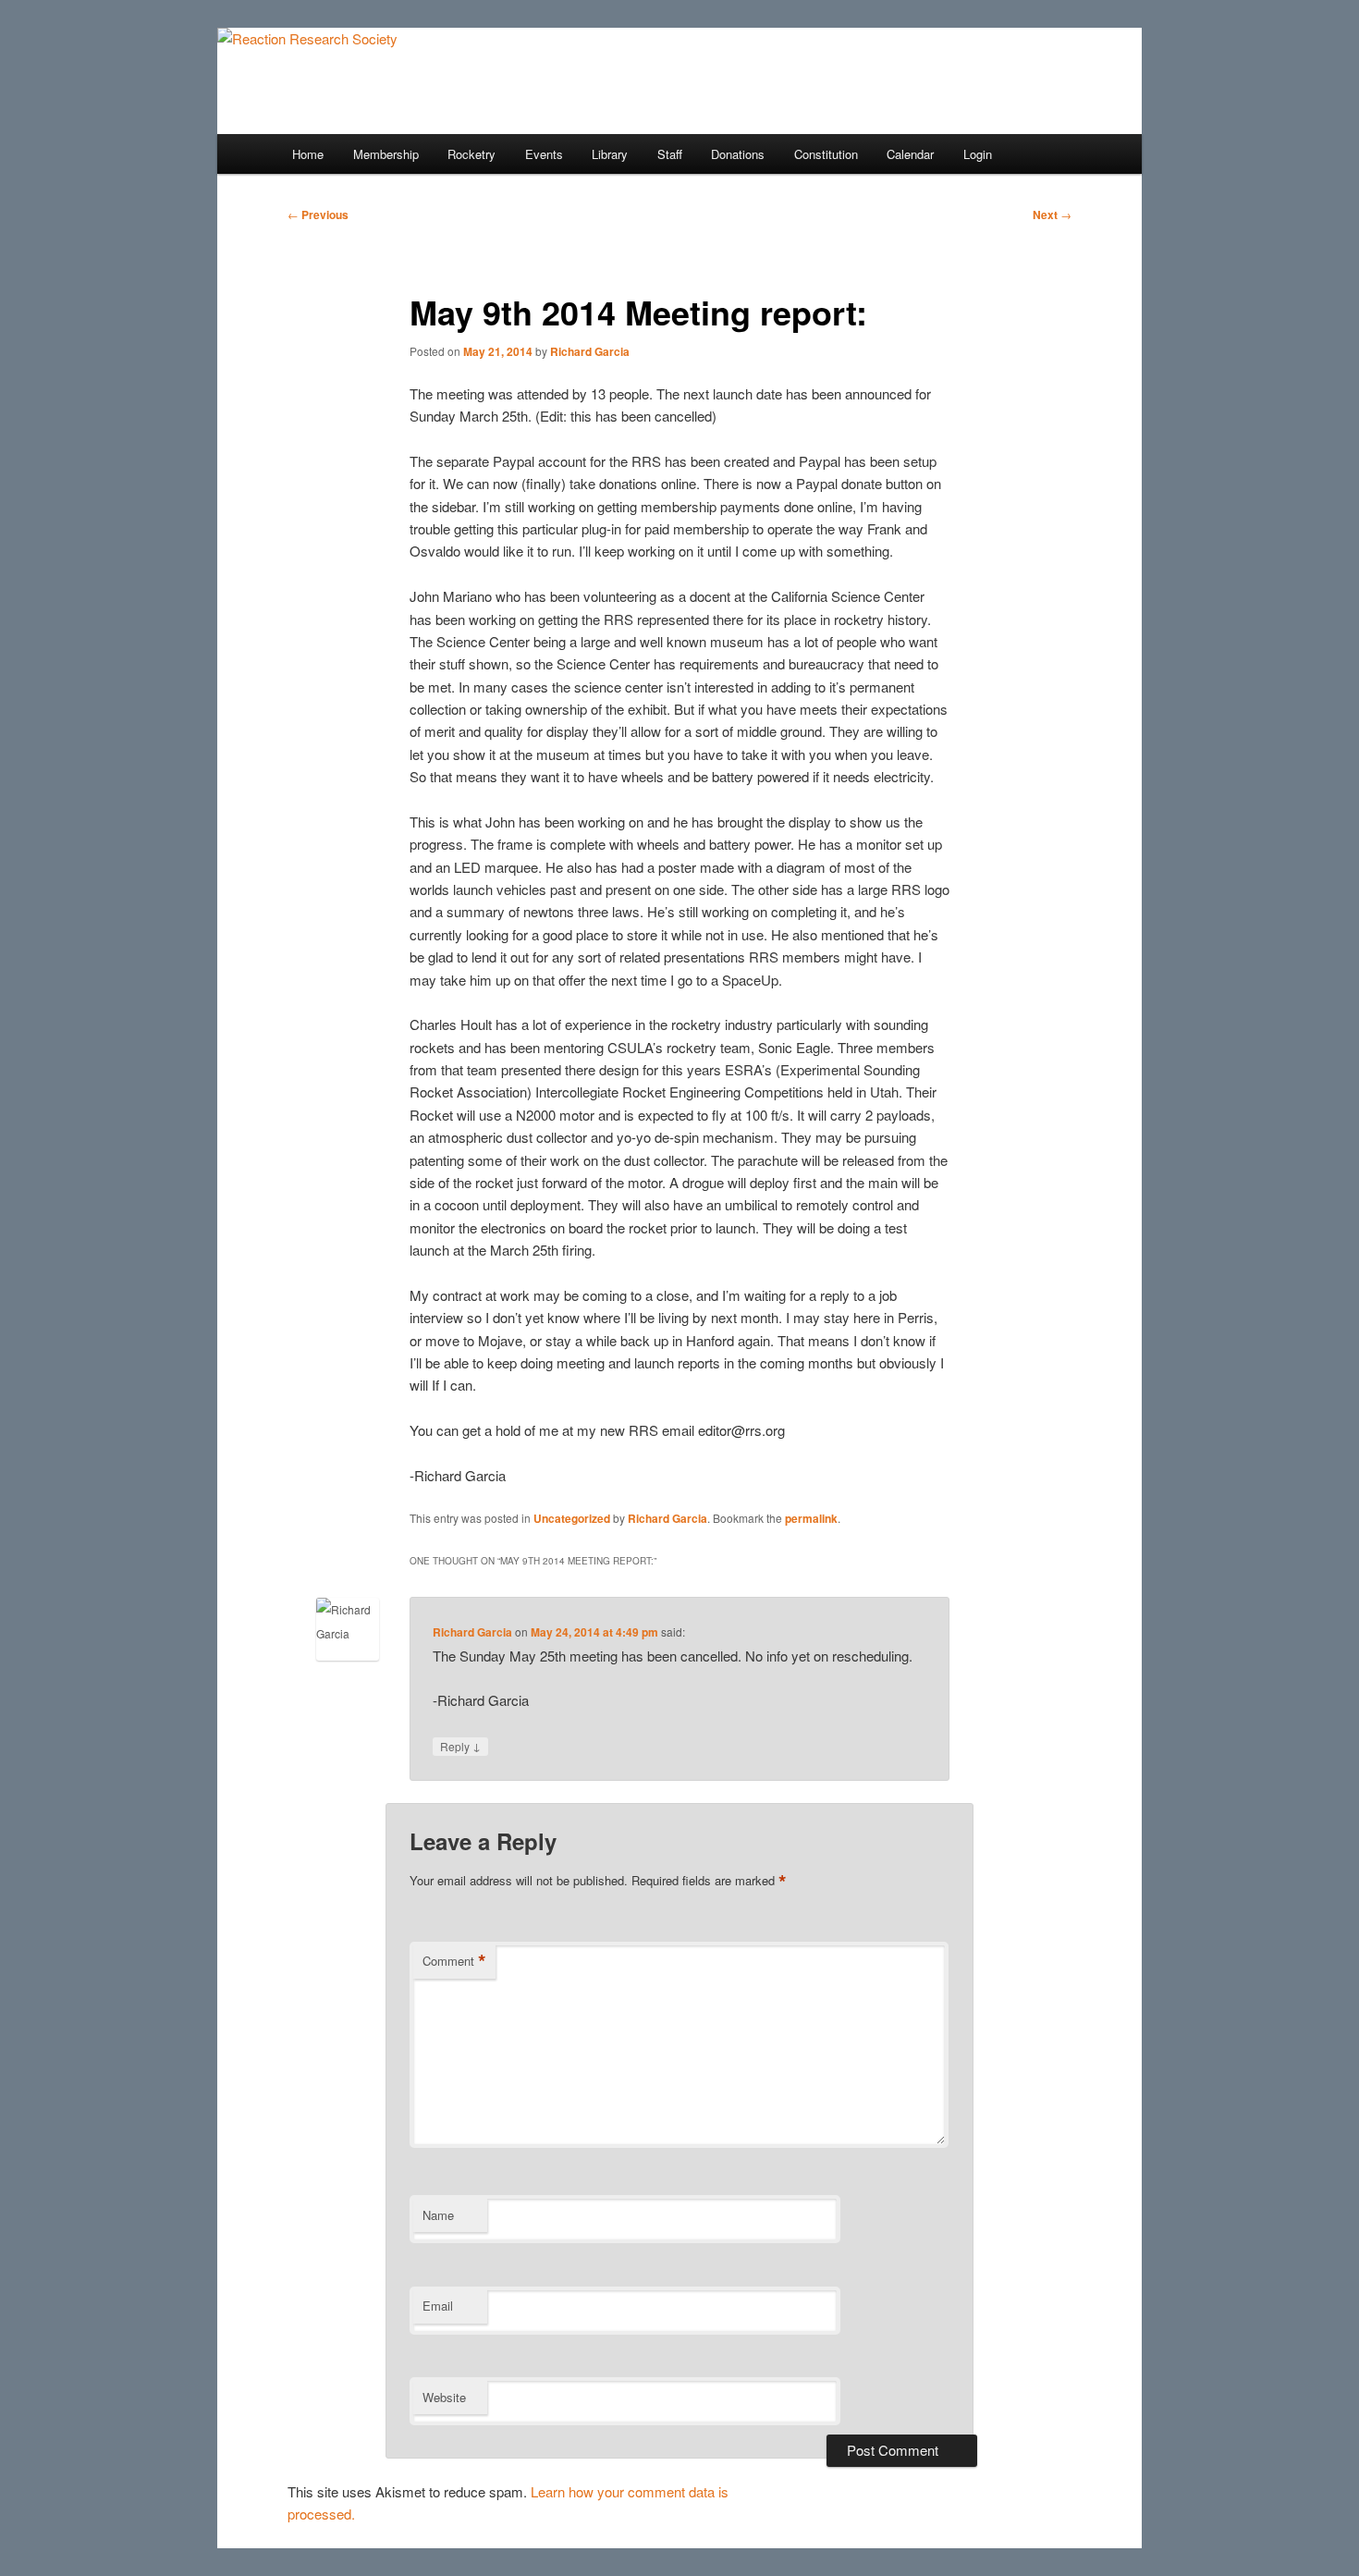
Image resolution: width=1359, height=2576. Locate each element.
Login (978, 154)
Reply (460, 1746)
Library (610, 154)
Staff (670, 154)
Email (438, 2306)
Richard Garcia (590, 351)
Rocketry (471, 154)
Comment (454, 1961)
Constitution (826, 154)
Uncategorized (572, 1518)
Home (308, 154)
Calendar (910, 154)
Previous (318, 215)
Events (544, 154)
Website (444, 2397)
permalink (811, 1518)
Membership (386, 154)
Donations (738, 154)
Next (1052, 215)
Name (438, 2215)
